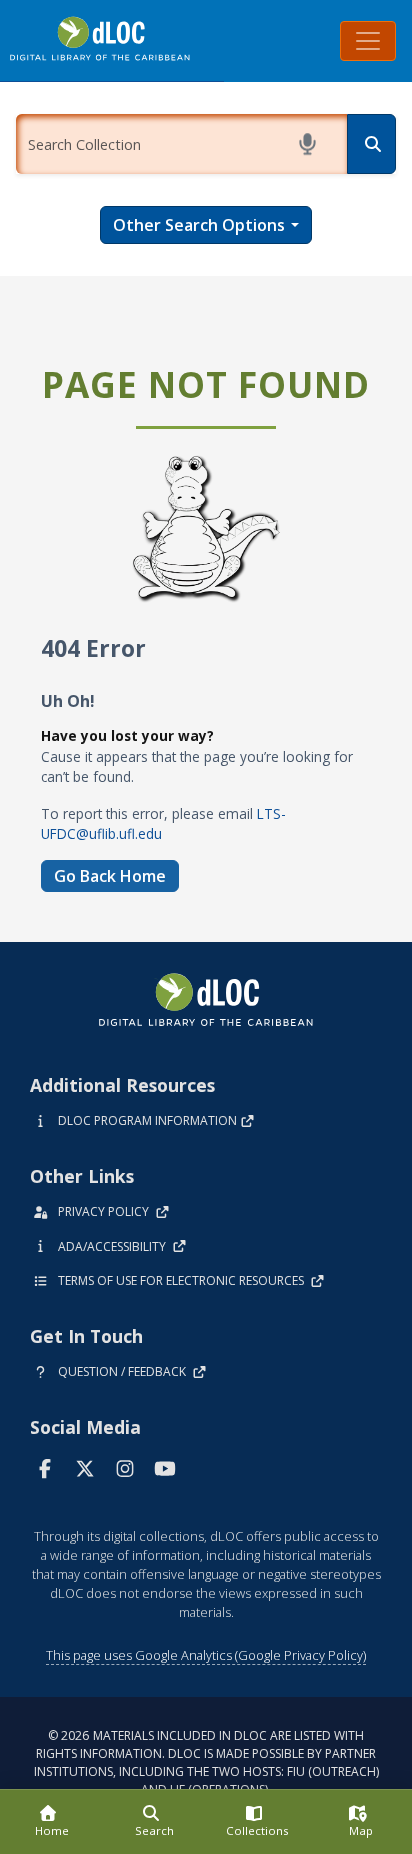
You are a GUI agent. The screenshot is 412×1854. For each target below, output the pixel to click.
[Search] (371, 144)
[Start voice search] (311, 144)
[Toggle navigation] (368, 41)
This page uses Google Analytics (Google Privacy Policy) (206, 1655)
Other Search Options (199, 225)
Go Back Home (110, 876)
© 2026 (206, 1762)
